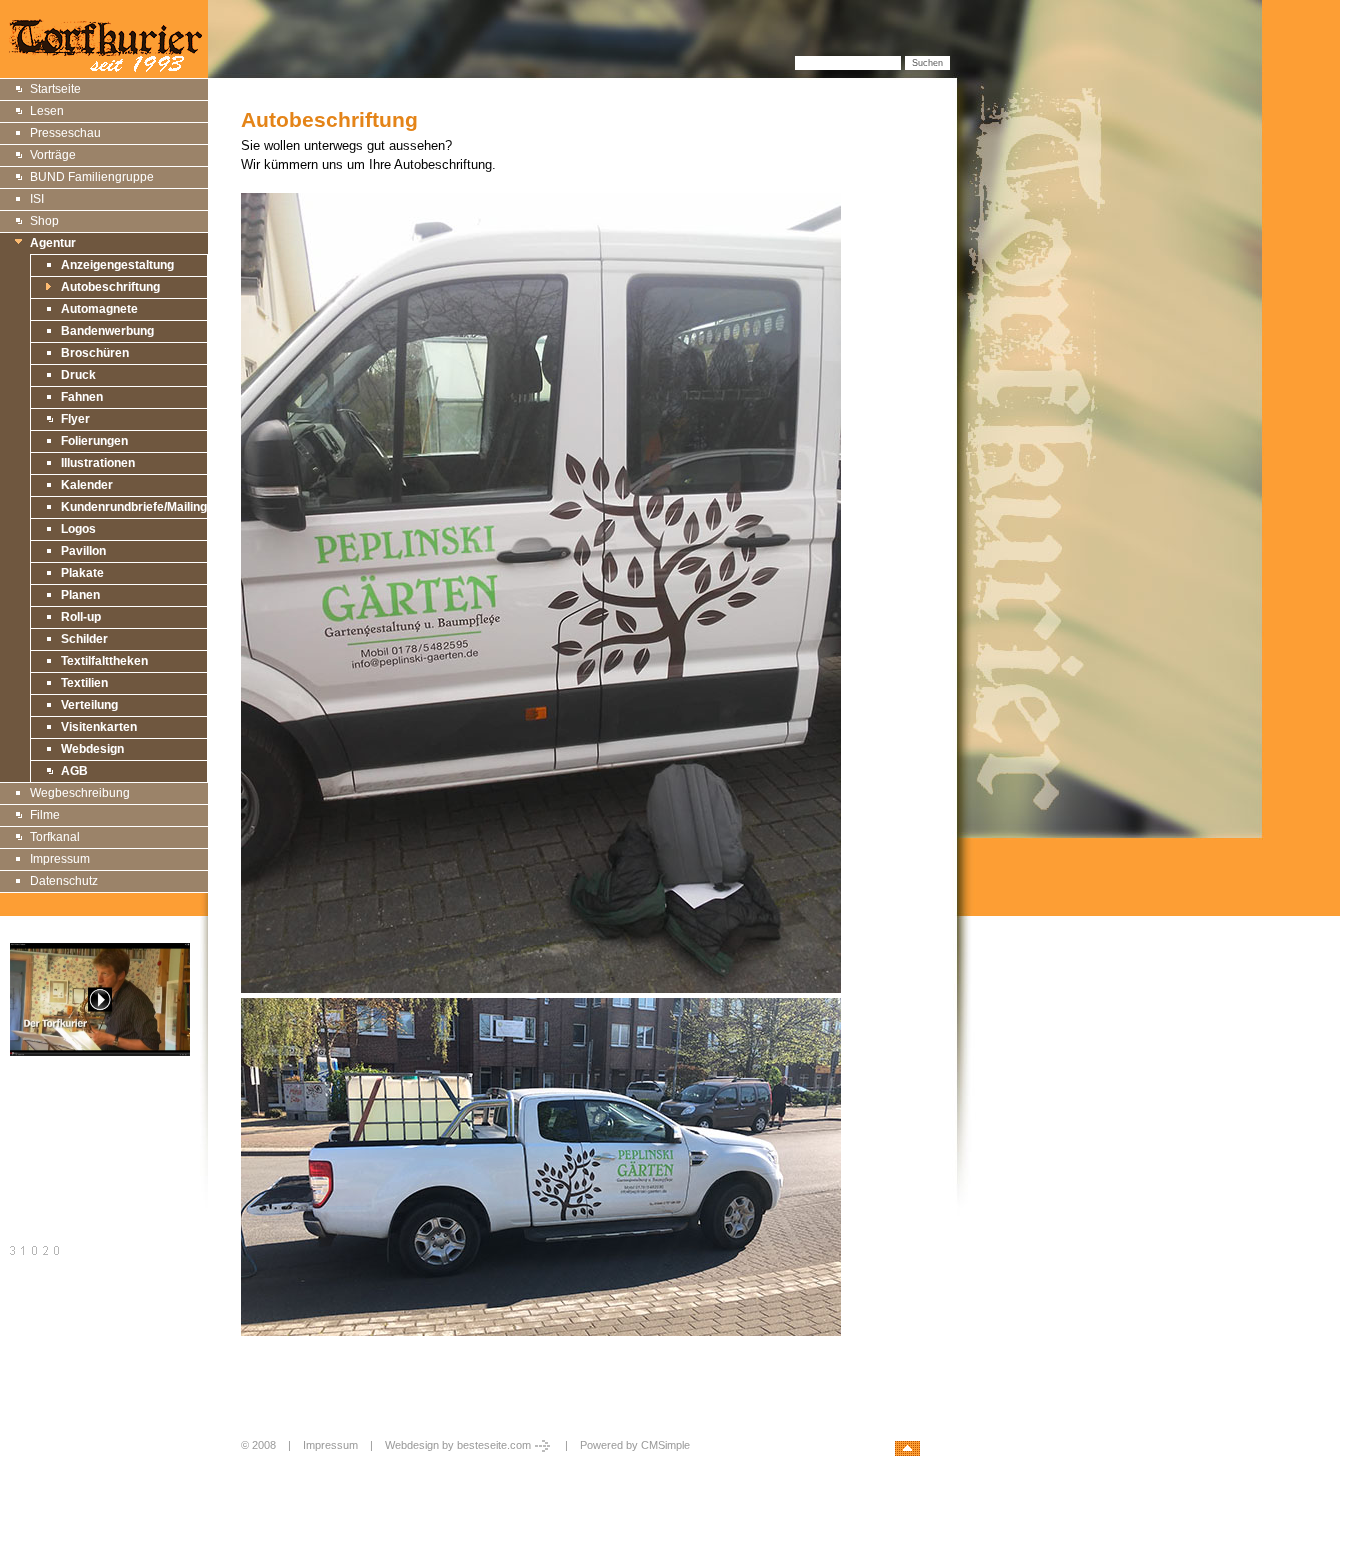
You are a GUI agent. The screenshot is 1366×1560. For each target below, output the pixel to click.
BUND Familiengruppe (92, 177)
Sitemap (33, 1110)
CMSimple (665, 1445)
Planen (80, 595)
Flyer (75, 419)
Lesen (47, 111)
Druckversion (47, 1133)
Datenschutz (64, 881)
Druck (78, 375)
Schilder (84, 639)
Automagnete (99, 309)
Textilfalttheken (104, 661)
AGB (74, 771)
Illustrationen (98, 463)
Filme (45, 815)
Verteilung (89, 705)
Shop (44, 221)
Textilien (84, 683)
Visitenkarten (99, 727)
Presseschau (65, 133)
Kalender (87, 485)
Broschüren (95, 353)
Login (256, 1466)
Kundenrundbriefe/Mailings (137, 507)
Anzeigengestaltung (117, 265)
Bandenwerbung (107, 331)
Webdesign (92, 749)
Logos (78, 529)
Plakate (82, 573)
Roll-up (81, 617)
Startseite (55, 89)
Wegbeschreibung (80, 793)
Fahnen (82, 397)
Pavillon (83, 551)
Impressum (60, 859)
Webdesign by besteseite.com (458, 1445)
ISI (37, 199)
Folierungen (94, 441)
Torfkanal (55, 837)
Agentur (53, 243)
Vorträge (53, 155)
